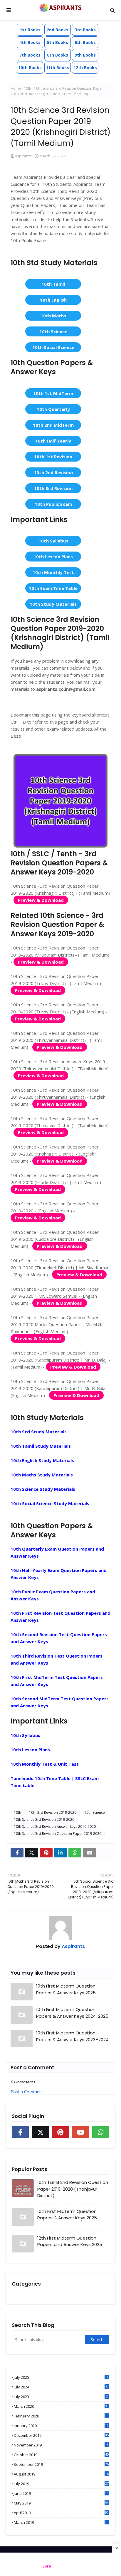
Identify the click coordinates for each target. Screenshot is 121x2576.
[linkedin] (60, 1853)
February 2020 (61, 2416)
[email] (89, 1853)
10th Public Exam (53, 504)
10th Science (53, 331)
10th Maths (53, 316)
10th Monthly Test (53, 572)
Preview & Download (41, 900)
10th (27, 88)
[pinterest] (46, 1853)
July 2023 (61, 2397)
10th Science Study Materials (43, 1489)
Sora (47, 2566)
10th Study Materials (53, 604)
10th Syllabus (53, 541)
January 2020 (61, 2426)
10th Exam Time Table (53, 588)
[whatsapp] (75, 1853)
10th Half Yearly (53, 441)
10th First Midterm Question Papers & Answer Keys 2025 (66, 1989)
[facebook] (17, 1853)
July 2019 (61, 2484)
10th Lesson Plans (53, 557)
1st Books (30, 30)
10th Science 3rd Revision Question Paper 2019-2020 (58, 1834)
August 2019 (61, 2474)
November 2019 (61, 2445)
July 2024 (61, 2387)
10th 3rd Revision (53, 488)
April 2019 (61, 2513)
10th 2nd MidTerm (53, 425)
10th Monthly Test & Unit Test (45, 1764)
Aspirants (23, 156)
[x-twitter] (31, 1853)
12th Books (85, 68)
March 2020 (61, 2406)
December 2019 (61, 2435)
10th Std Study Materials (39, 1432)
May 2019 (61, 2503)
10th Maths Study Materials (42, 1475)
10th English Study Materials (42, 1460)
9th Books (85, 55)
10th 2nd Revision (53, 472)
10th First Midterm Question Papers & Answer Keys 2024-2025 (72, 2013)
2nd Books (58, 30)
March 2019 (61, 2522)
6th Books (85, 42)
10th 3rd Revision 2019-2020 (53, 1812)
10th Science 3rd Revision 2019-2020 (44, 1819)
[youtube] (80, 2132)
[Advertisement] (60, 2564)
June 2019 (61, 2493)
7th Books (30, 55)
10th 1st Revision (53, 457)
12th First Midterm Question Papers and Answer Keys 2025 (70, 2241)
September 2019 (61, 2464)
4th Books (30, 42)
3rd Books (85, 30)
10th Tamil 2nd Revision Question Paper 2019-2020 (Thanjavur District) (73, 2189)
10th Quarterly (53, 409)
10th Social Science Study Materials (50, 1503)
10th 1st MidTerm (53, 393)
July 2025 (61, 2377)
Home (16, 88)
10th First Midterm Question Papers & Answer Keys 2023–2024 (72, 2036)
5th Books (58, 42)
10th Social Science (53, 347)
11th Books (58, 68)
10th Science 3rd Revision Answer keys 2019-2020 (55, 1826)
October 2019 (61, 2455)
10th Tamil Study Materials (41, 1446)
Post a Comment (27, 2092)
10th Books (30, 68)
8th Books (58, 55)
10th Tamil (53, 284)
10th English (53, 300)
